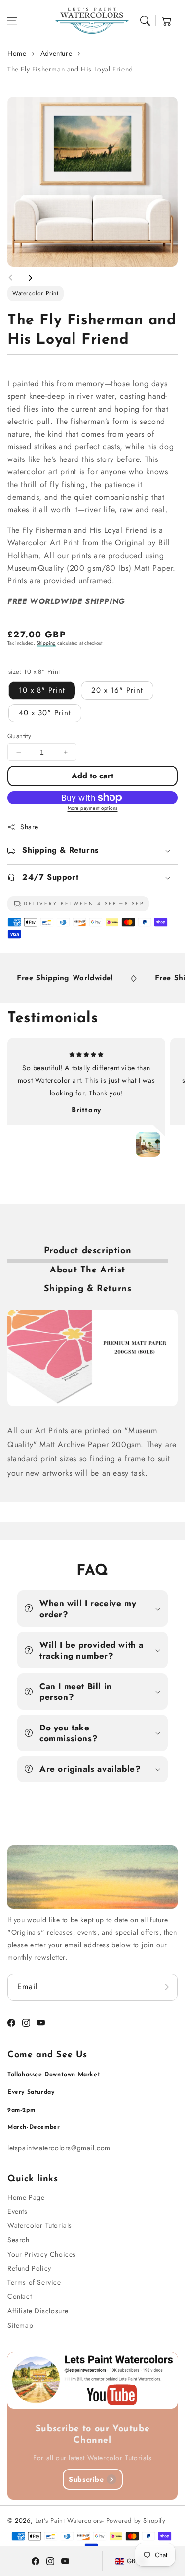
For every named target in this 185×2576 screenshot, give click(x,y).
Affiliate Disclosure (38, 2311)
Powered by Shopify (136, 2521)
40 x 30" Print (45, 713)
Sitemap (20, 2325)
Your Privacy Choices (42, 2254)
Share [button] (29, 827)
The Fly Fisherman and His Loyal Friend (70, 69)
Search (18, 2240)
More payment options (93, 808)
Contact (19, 2296)
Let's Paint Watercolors (69, 2521)
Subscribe (86, 2479)
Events (18, 2211)
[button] (12, 21)
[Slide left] (11, 278)
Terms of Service (34, 2282)
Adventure (56, 53)
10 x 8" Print (42, 690)
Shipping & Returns (88, 1289)
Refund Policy (29, 2268)
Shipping (46, 643)
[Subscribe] (167, 1987)
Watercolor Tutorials (40, 2225)
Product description (88, 1251)
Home (17, 53)
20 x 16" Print (117, 690)
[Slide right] (30, 278)
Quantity (19, 736)
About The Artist (88, 1270)
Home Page (26, 2197)
